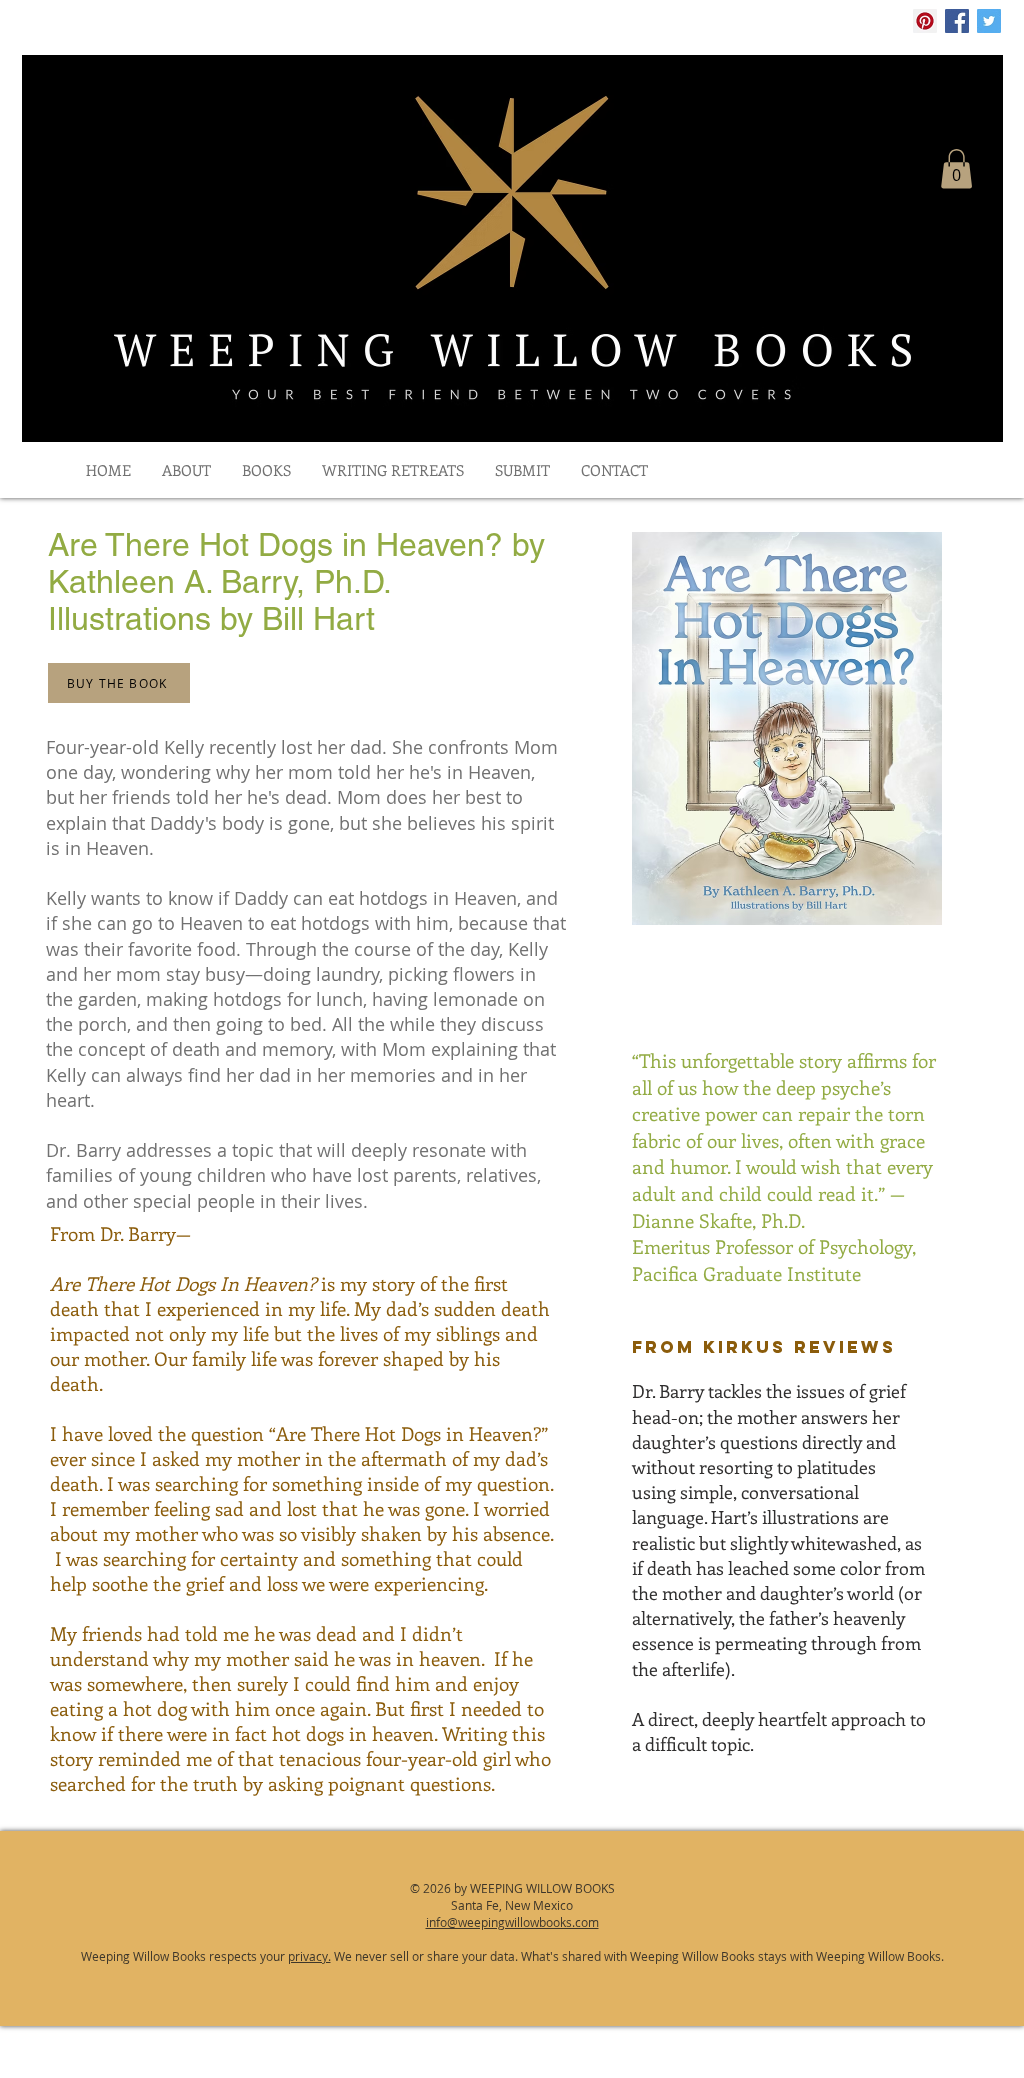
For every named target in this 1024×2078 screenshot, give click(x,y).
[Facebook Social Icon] (957, 21)
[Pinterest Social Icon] (925, 21)
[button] (956, 168)
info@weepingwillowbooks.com (512, 1922)
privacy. (309, 1956)
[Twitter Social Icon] (989, 21)
